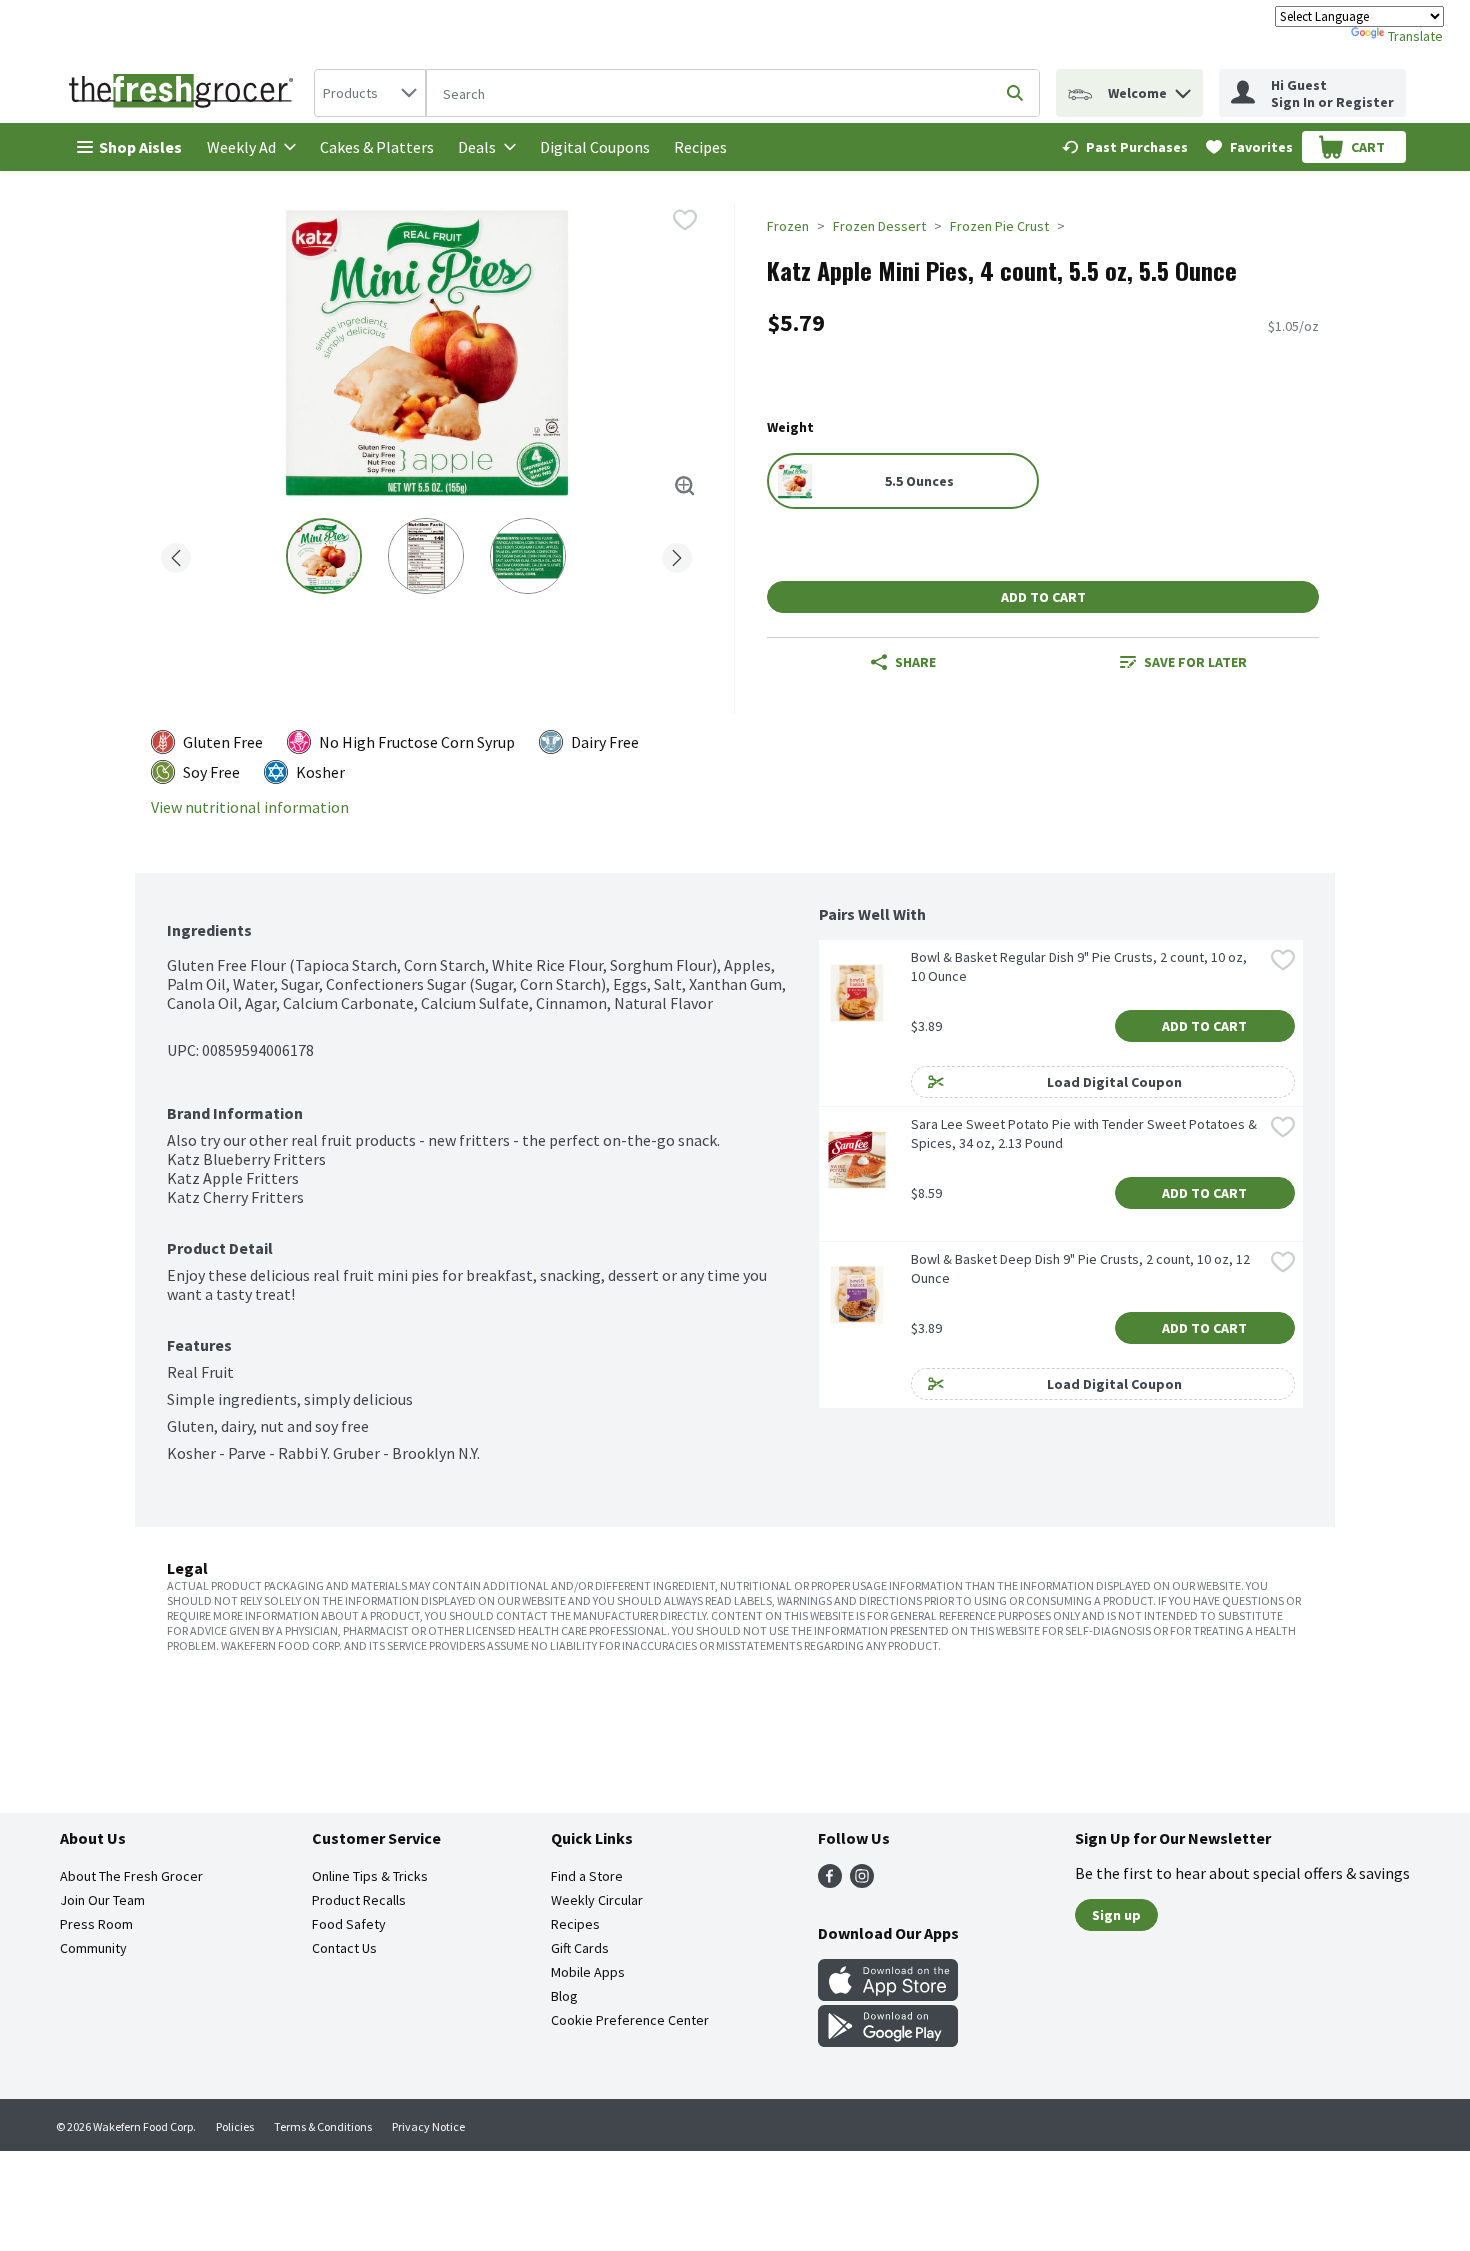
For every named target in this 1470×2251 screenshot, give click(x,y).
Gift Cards (580, 1948)
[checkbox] (685, 220)
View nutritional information (250, 807)
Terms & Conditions (323, 2126)
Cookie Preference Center (630, 2020)
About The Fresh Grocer (131, 1876)
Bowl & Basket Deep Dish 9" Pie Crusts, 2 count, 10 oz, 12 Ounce (1082, 1268)
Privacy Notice (428, 2126)
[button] (1183, 88)
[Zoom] (685, 486)
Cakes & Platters (377, 147)
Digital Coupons (595, 147)
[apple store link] (888, 1995)
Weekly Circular (597, 1900)
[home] (185, 93)
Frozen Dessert (879, 226)
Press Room (96, 1924)
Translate (1415, 36)
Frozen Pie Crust (999, 226)
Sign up (1116, 1915)
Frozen (788, 226)
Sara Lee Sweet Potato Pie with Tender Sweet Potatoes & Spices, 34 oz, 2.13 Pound (1085, 1133)
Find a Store (587, 1876)
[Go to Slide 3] (528, 556)
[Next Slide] (677, 554)
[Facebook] (830, 1882)
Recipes (700, 147)
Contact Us (344, 1948)
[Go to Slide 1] (324, 556)
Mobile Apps (588, 1972)
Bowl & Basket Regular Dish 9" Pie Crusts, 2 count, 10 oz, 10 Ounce (1080, 966)
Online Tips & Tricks (370, 1876)
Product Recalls (359, 1900)
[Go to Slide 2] (426, 556)
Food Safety (349, 1924)
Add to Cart (1043, 597)
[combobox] (370, 93)
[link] (1125, 147)
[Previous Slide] (176, 554)
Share (915, 662)
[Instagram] (862, 1882)
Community (93, 1948)
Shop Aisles (140, 147)
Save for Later (1195, 662)
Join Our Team (102, 1900)
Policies (235, 2126)
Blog (564, 1996)
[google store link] (888, 2041)
